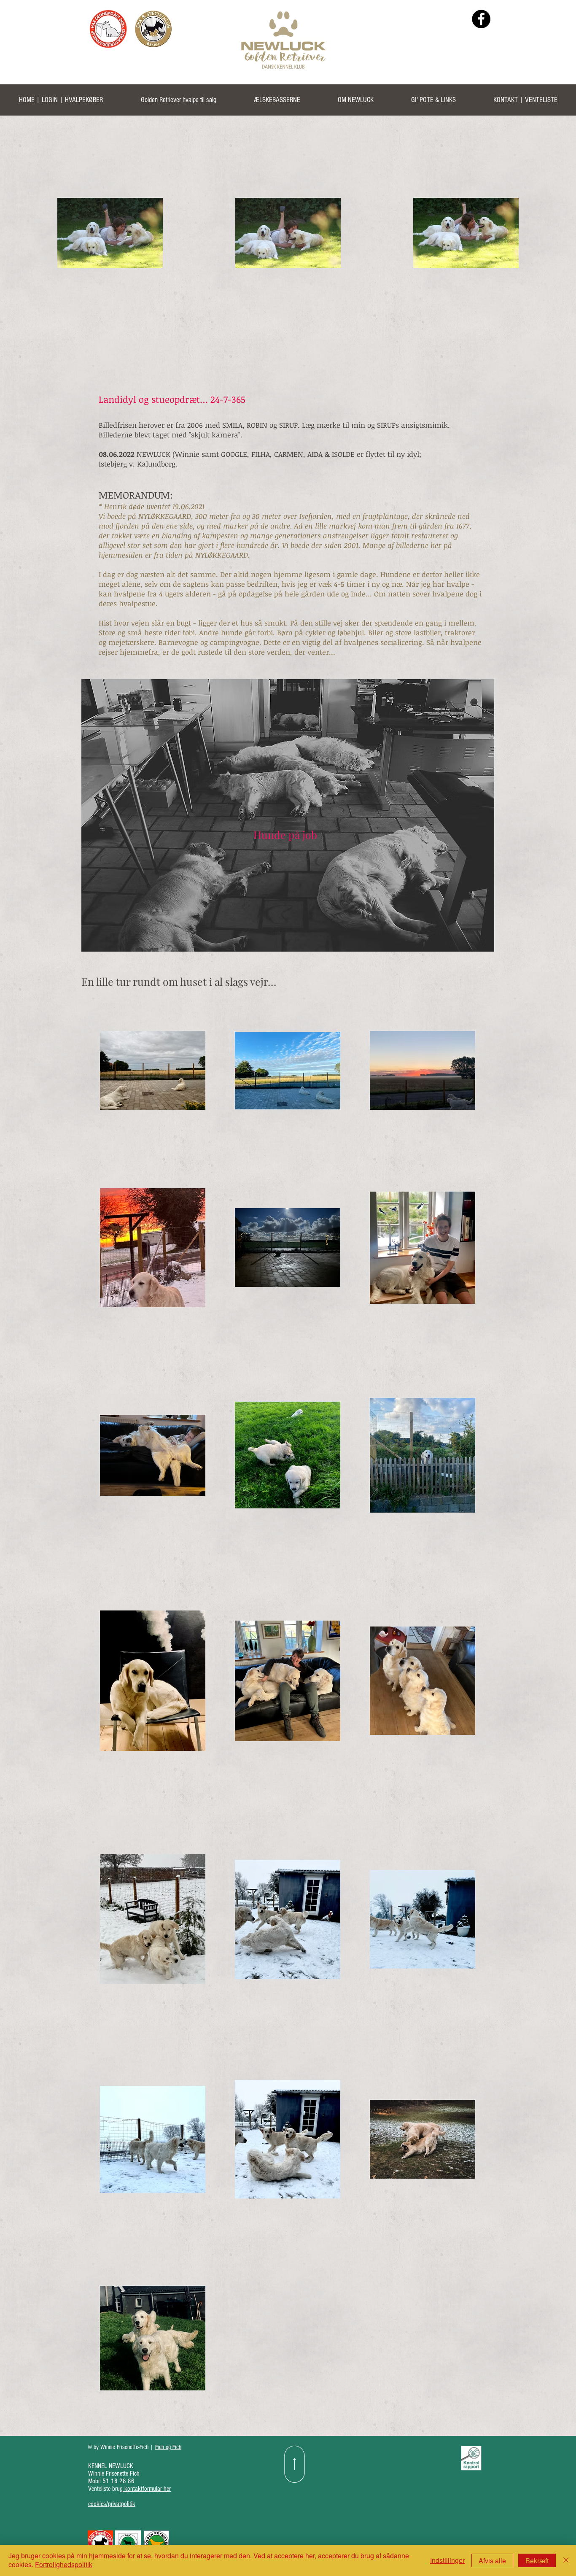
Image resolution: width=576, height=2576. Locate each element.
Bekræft (537, 2561)
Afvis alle (492, 2561)
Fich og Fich (168, 2447)
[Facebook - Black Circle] (481, 19)
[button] (178, 103)
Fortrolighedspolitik (64, 2564)
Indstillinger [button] (447, 2560)
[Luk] (566, 2560)
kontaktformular (144, 2489)
